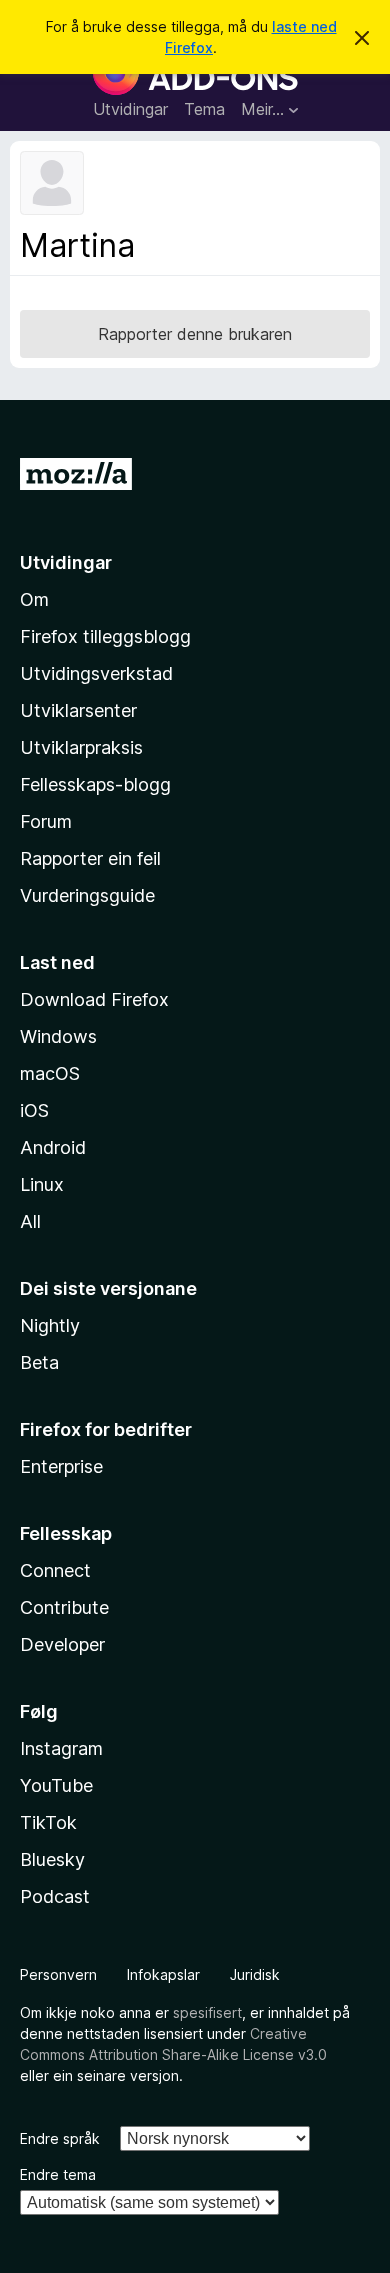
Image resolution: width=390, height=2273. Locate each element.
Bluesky (52, 1859)
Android (53, 1147)
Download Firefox (94, 999)
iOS (34, 1110)
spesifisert (207, 2012)
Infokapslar (163, 1974)
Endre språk (60, 2138)
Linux (42, 1184)
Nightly (50, 1325)
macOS (50, 1073)
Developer (62, 1644)
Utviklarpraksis (81, 747)
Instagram (61, 1748)
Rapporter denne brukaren (195, 334)
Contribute (64, 1607)
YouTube (56, 1785)
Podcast (55, 1896)
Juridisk (255, 1974)
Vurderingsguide (87, 895)
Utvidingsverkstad (96, 673)
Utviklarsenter (78, 710)
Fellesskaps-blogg (95, 784)
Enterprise (61, 1466)
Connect (55, 1570)
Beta (39, 1362)
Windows (58, 1036)
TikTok (48, 1822)
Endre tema (58, 2174)
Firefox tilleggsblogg (105, 636)
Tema (204, 109)
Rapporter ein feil (90, 858)
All (30, 1221)
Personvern (58, 1974)
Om (34, 599)
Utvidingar (130, 109)
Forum (46, 821)
